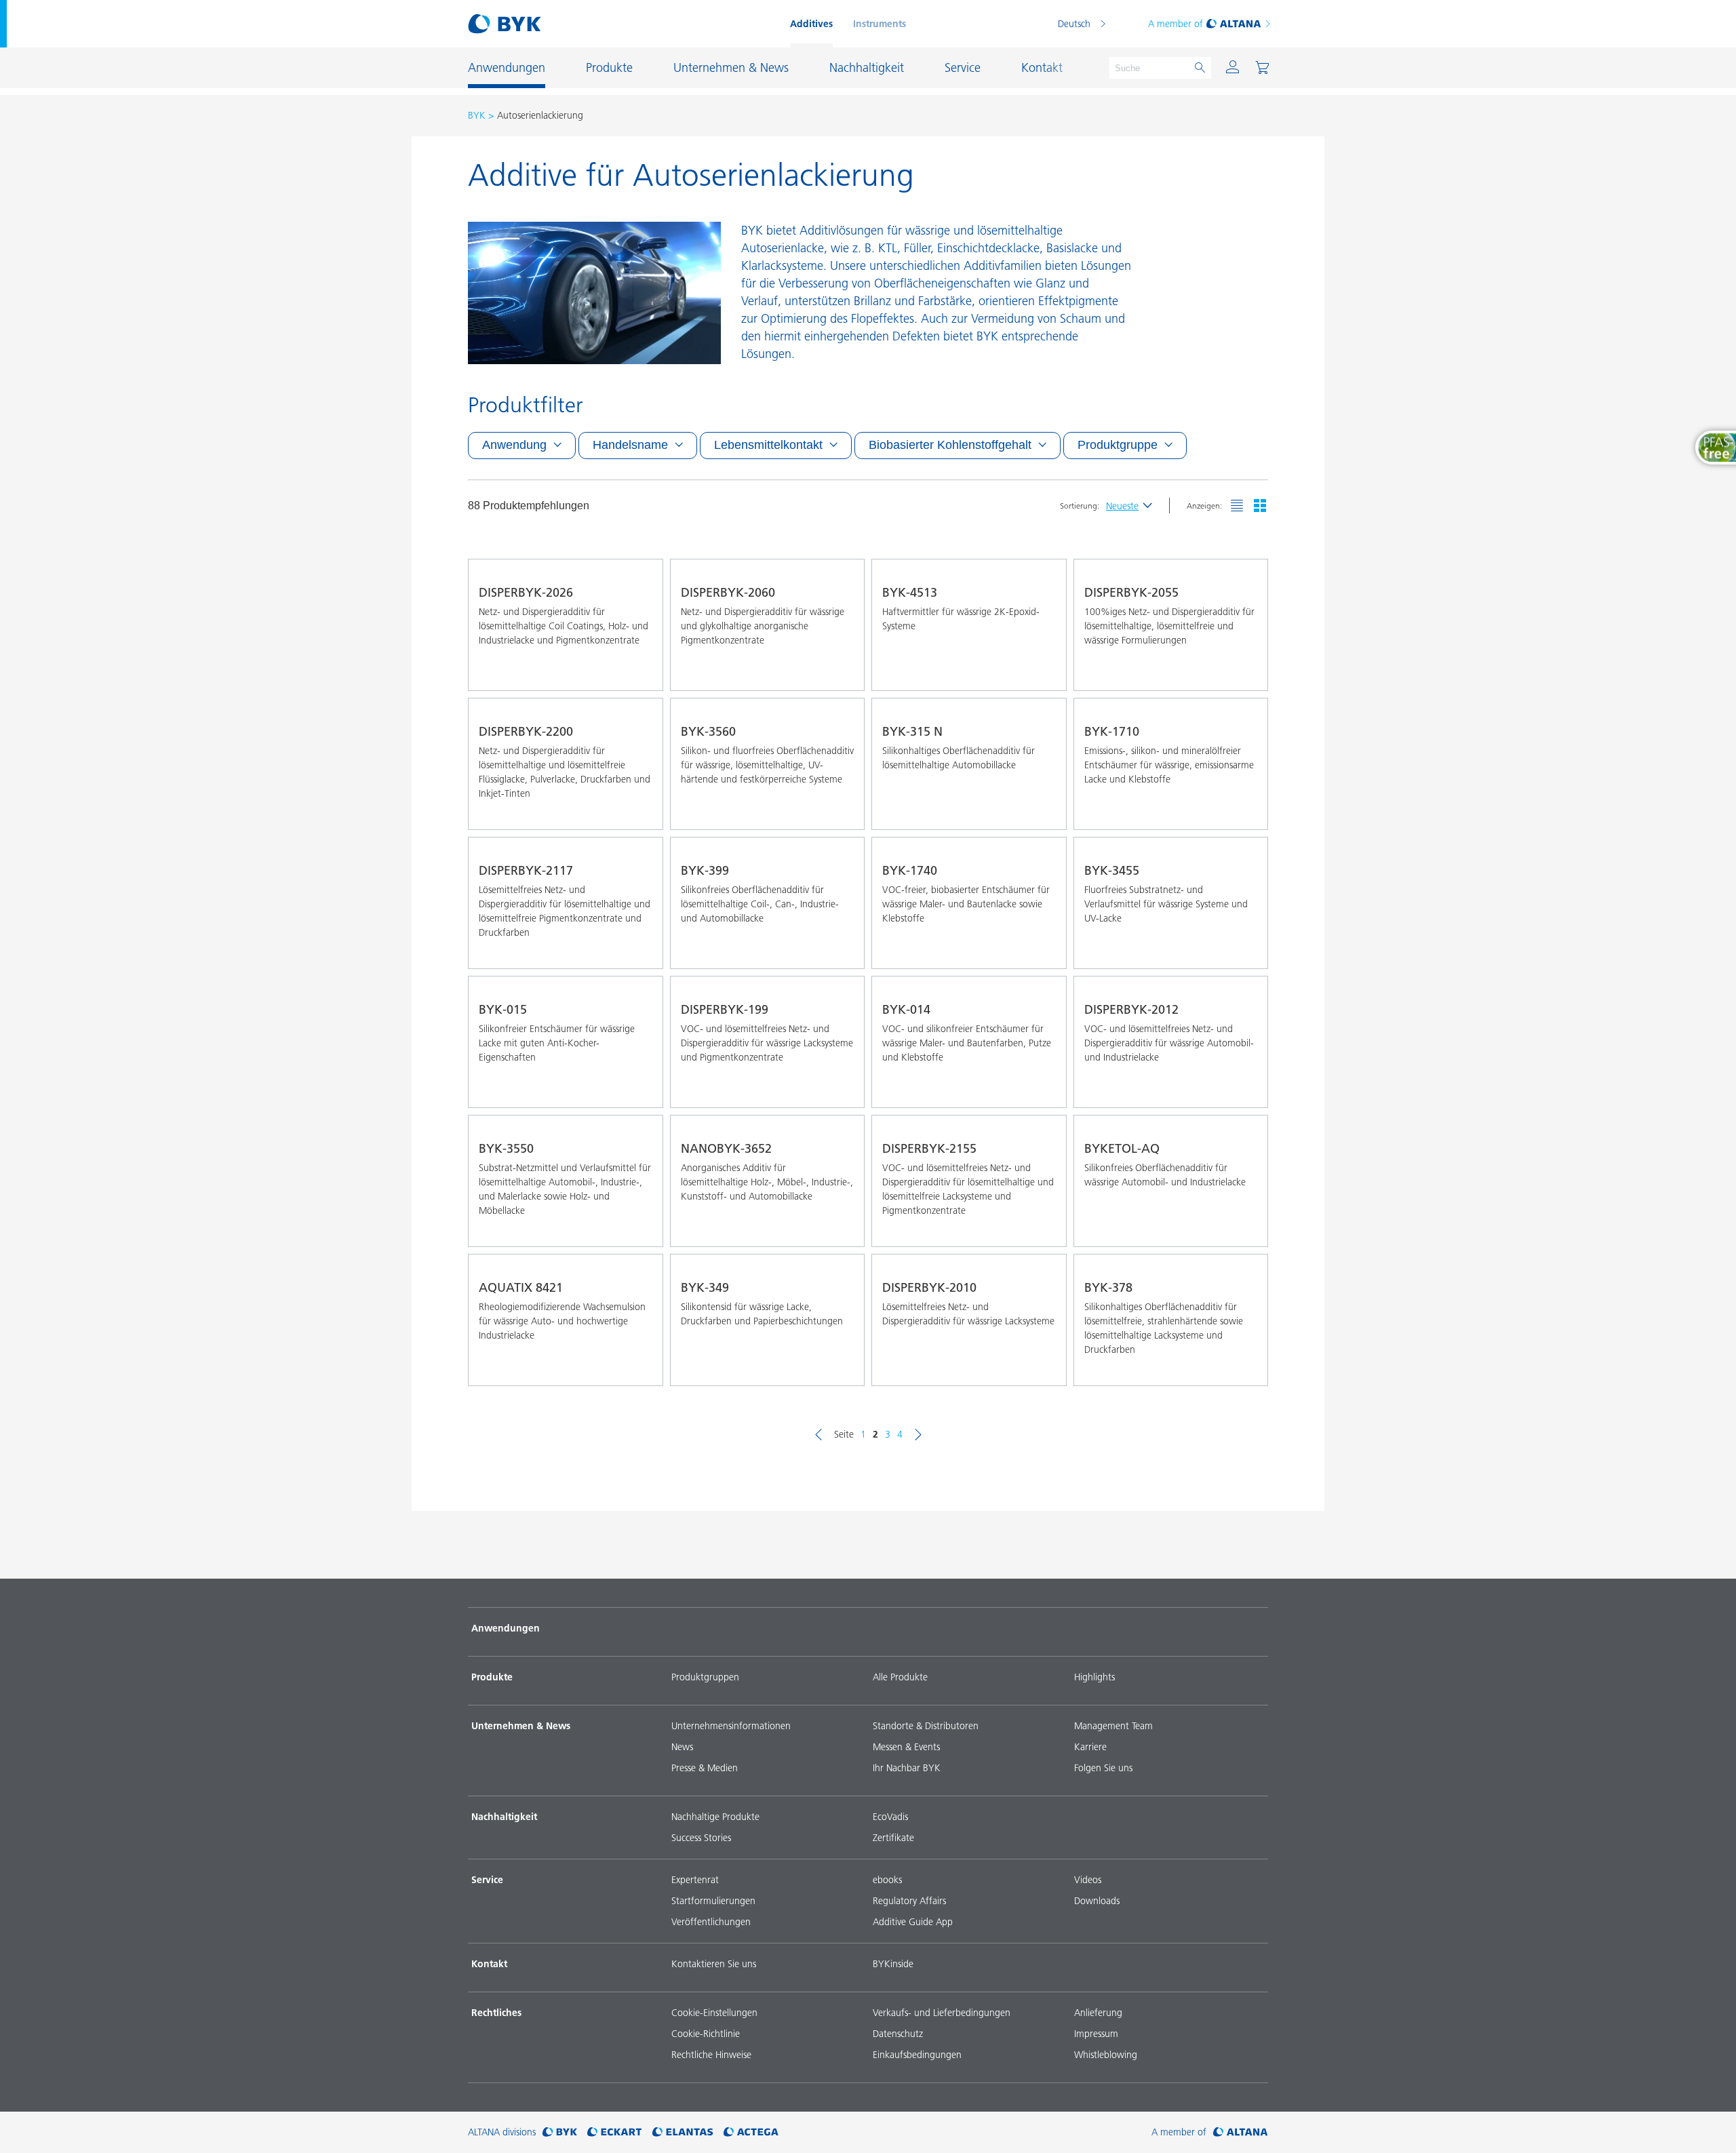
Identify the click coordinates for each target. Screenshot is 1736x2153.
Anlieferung (1098, 2013)
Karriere (1090, 1747)
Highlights (1094, 1677)
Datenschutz (898, 2034)
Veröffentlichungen (711, 1922)
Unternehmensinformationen (731, 1726)
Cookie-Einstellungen (714, 2013)
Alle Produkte (900, 1677)
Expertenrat (695, 1880)
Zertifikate (893, 1838)
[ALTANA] (1241, 2132)
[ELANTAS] (683, 2132)
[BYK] (560, 2132)
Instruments (880, 24)
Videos (1088, 1880)
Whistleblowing (1106, 2055)
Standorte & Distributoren (926, 1726)
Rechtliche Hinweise (711, 2055)
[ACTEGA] (751, 2132)
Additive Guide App (913, 1922)
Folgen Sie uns (1103, 1768)
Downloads (1097, 1901)
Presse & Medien (705, 1768)
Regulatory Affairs (909, 1901)
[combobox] (640, 671)
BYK (477, 115)
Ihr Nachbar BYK (907, 1768)
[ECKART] (615, 2132)
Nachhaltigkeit (504, 1817)
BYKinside (893, 1964)
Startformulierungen (713, 1901)
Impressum (1096, 2034)
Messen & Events (906, 1747)
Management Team (1113, 1726)
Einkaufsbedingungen (917, 2055)
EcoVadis (890, 1817)
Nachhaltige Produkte (715, 1817)
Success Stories (701, 1838)
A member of (1176, 24)
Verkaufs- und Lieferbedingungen (942, 2013)
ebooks (887, 1880)
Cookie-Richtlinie (706, 2034)
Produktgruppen (705, 1677)
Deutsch (1074, 24)
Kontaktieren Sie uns (714, 1964)
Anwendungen (506, 1628)
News (682, 1747)
